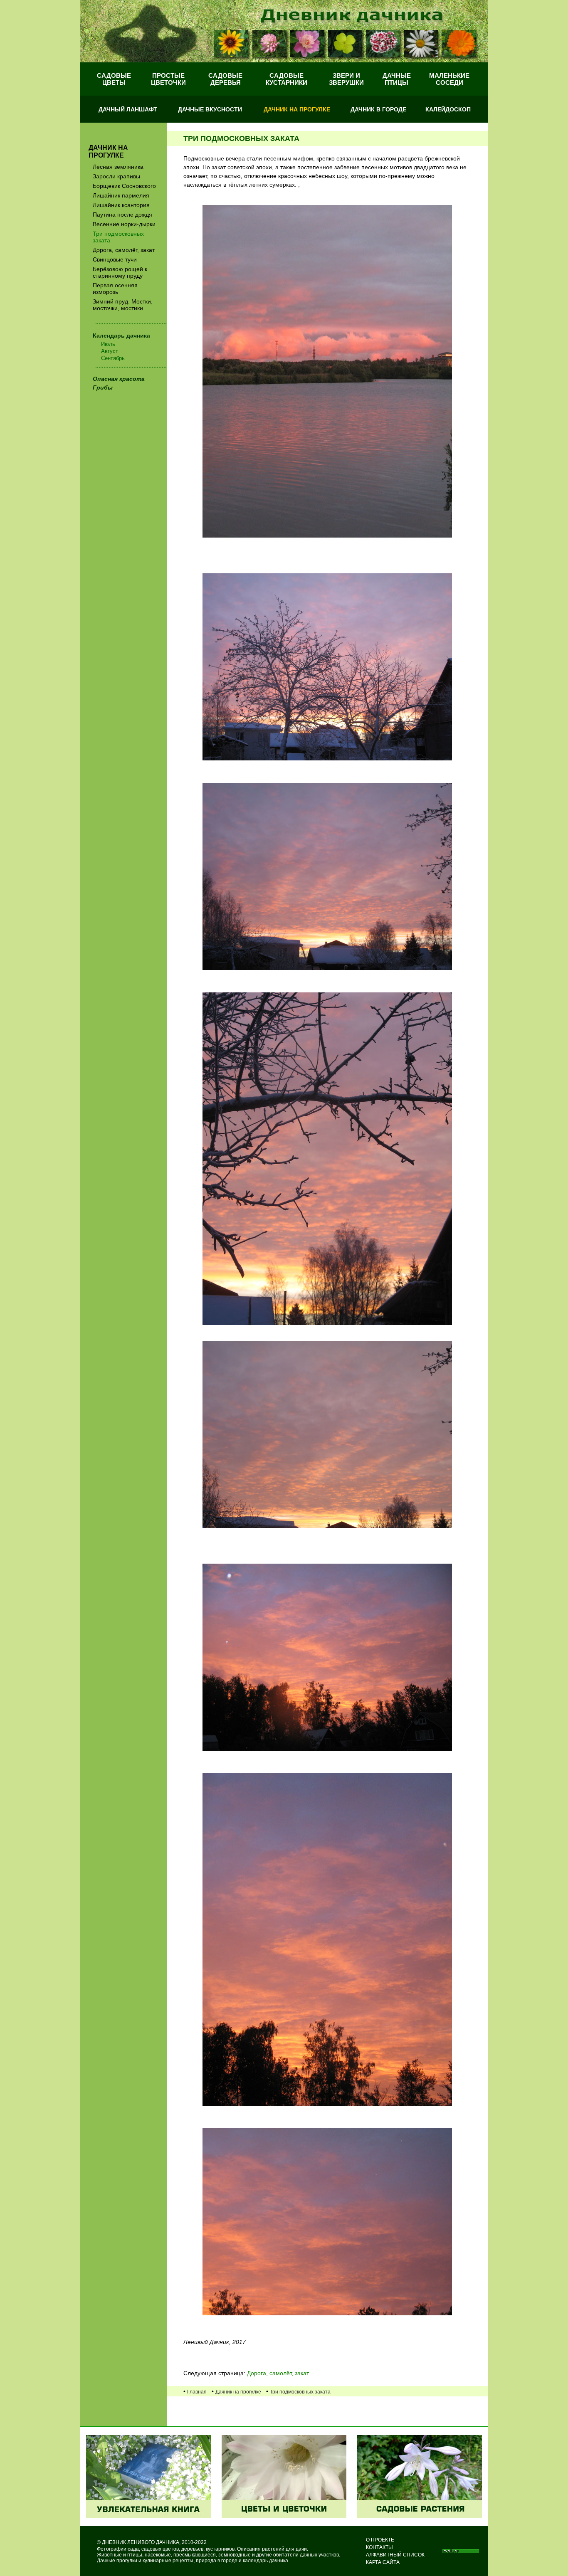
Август (110, 351)
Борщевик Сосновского (124, 186)
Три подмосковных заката (118, 237)
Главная (197, 2392)
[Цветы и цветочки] (284, 2516)
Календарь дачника (121, 336)
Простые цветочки (168, 79)
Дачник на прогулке (297, 109)
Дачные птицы (397, 79)
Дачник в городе (378, 109)
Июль (108, 344)
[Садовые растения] (420, 2516)
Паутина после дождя (122, 215)
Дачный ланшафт (128, 109)
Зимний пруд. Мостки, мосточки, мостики (123, 305)
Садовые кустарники (286, 79)
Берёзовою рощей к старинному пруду (120, 272)
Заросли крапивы (116, 176)
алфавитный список (395, 2555)
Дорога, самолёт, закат (124, 250)
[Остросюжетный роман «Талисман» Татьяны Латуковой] (148, 2516)
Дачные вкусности (210, 109)
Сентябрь (113, 358)
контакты (379, 2547)
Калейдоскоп (448, 109)
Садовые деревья (225, 79)
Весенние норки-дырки (124, 224)
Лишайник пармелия (121, 195)
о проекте (380, 2540)
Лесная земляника (118, 167)
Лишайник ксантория (121, 205)
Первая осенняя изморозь (115, 289)
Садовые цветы (114, 79)
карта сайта (383, 2562)
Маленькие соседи (449, 79)
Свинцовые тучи (115, 259)
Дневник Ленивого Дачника (141, 2542)
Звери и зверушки (346, 79)
